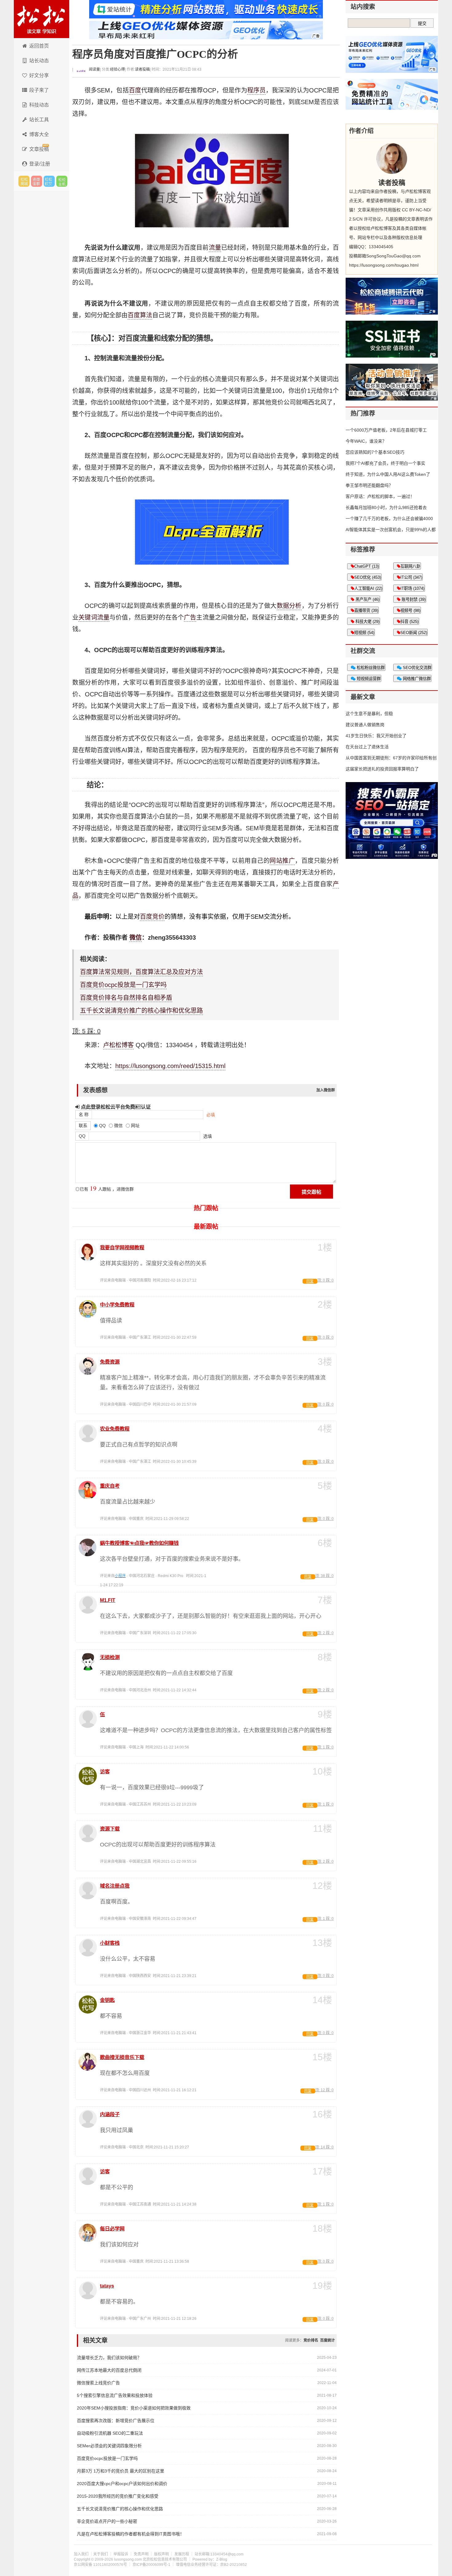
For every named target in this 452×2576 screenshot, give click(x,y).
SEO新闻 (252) (414, 633)
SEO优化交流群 (416, 668)
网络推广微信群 (416, 679)
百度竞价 (152, 917)
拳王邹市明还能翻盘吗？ (369, 485)
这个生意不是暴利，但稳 (369, 714)
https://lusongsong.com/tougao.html (384, 265)
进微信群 (37, 181)
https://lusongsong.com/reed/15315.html (170, 1066)
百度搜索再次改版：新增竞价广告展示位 (116, 2421)
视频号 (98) (410, 611)
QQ (82, 1136)
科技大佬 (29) (367, 622)
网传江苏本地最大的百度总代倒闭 (109, 2370)
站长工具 (39, 120)
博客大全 (39, 134)
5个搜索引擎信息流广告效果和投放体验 (115, 2395)
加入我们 (81, 2554)
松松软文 (49, 181)
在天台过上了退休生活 (367, 747)
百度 (135, 90)
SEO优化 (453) (368, 577)
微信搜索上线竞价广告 (98, 2383)
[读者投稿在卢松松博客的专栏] (392, 159)
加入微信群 (326, 1090)
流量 (215, 248)
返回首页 (39, 46)
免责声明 (141, 2554)
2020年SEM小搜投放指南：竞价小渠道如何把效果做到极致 (134, 2408)
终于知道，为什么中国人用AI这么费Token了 (388, 474)
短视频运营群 (368, 679)
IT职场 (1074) (412, 588)
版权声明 (161, 2554)
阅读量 (94, 69)
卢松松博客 (42, 19)
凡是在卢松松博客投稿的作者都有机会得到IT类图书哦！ (131, 2534)
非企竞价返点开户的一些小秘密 (107, 2521)
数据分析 (289, 606)
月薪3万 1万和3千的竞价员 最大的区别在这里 (121, 2471)
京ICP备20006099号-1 (151, 2565)
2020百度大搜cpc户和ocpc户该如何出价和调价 (122, 2484)
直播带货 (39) (366, 611)
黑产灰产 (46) (367, 599)
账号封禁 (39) (413, 599)
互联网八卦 (410, 566)
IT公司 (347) (411, 577)
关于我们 (101, 2554)
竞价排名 (311, 2340)
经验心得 (117, 69)
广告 (190, 617)
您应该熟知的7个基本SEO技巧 (375, 452)
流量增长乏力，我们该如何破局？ (109, 2358)
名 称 (84, 1114)
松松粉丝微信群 (370, 668)
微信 (136, 938)
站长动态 (39, 61)
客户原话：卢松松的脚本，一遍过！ (380, 496)
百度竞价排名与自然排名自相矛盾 (126, 998)
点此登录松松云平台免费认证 (115, 1107)
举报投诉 (121, 2554)
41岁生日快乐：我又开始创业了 (376, 736)
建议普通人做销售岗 (365, 725)
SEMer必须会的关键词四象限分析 (109, 2446)
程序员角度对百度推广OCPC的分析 (155, 54)
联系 (83, 1126)
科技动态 (39, 105)
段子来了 (39, 90)
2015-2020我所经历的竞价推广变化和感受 (118, 2496)
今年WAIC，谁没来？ (366, 441)
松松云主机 (62, 181)
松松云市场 (24, 181)
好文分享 (39, 75)
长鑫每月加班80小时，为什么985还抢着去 (386, 507)
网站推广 (282, 861)
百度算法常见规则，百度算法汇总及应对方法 (141, 972)
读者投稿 (142, 69)
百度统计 (327, 2340)
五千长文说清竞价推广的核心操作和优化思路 (141, 1011)
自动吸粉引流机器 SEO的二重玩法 (110, 2433)
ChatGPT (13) (367, 566)
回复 (310, 1281)
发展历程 (182, 2554)
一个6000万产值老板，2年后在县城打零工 (386, 430)
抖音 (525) (409, 622)
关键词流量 (94, 617)
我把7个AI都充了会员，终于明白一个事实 (385, 463)
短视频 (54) (364, 633)
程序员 (256, 90)
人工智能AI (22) (368, 588)
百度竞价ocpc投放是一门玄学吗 (123, 985)
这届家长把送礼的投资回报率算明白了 (382, 769)
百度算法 (140, 315)
